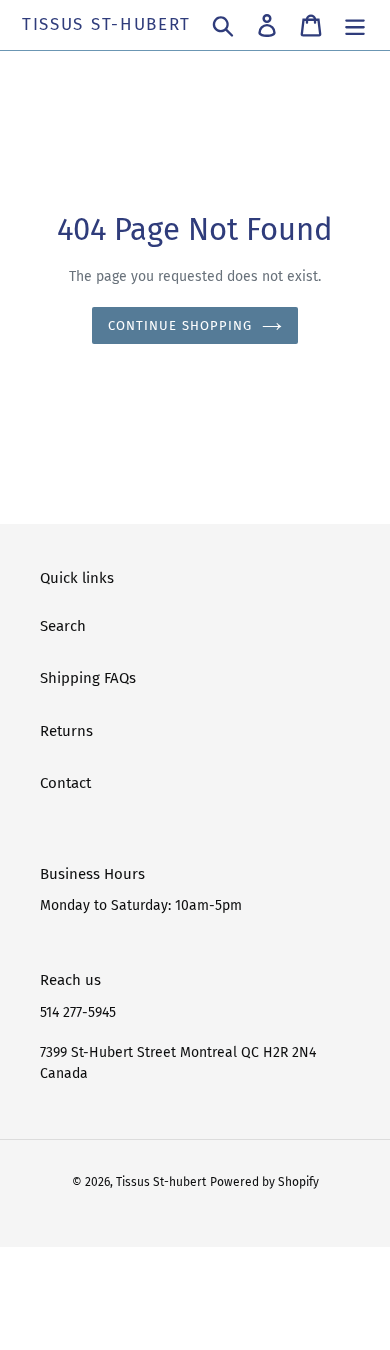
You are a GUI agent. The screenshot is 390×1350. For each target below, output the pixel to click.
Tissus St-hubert (106, 25)
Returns (66, 731)
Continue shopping (180, 325)
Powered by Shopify (264, 1182)
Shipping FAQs (88, 678)
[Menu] (355, 25)
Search (63, 626)
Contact (65, 783)
